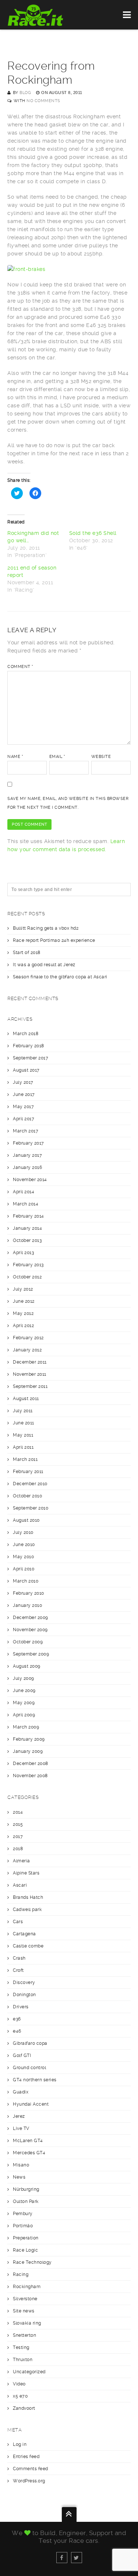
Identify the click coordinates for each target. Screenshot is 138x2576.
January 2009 (28, 1751)
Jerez (19, 2116)
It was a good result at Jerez (44, 965)
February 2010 (29, 1593)
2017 (18, 1837)
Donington (24, 1995)
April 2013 (23, 1253)
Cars (18, 1922)
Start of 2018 (27, 953)
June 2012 (24, 1301)
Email (57, 757)
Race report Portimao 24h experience (54, 940)
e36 (17, 2019)
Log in (20, 2444)
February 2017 (29, 1143)
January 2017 (27, 1155)
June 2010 (24, 1545)
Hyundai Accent (31, 2104)
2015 (18, 1824)
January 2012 (27, 1350)
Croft (18, 1970)
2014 (18, 1812)
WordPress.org (29, 2481)
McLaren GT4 (28, 2141)
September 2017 (31, 1058)
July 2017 (23, 1082)
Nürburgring (26, 2189)
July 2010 (23, 1532)
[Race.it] (36, 15)
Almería (22, 1861)
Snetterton (24, 2335)
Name (15, 757)
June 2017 (24, 1094)
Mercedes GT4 (29, 2153)
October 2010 (27, 1496)
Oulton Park (26, 2201)
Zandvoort (24, 2408)
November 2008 (30, 1776)
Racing (21, 2274)
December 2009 (31, 1618)
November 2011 (30, 1374)
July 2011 (23, 1411)
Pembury (23, 2214)
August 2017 (26, 1070)
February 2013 (28, 1265)
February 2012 (28, 1338)
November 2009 (30, 1630)
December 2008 (31, 1764)
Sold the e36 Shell (93, 533)
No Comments (43, 101)
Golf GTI (22, 2055)
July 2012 (23, 1289)
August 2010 (26, 1520)
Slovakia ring (27, 2323)
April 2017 (24, 1119)
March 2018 (26, 1034)
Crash (19, 1958)
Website (101, 757)
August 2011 (26, 1399)
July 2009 (24, 1678)
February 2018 (29, 1046)
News (19, 2177)
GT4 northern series (35, 2080)
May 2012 (23, 1313)
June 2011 (24, 1423)
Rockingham (27, 2287)
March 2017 (26, 1131)
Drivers (21, 2007)
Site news (24, 2311)
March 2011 (25, 1459)
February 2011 (28, 1472)
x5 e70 (20, 2396)
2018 (18, 1849)
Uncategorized (29, 2372)
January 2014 (27, 1228)
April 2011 (23, 1447)
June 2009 (24, 1691)
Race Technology (32, 2262)
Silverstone (25, 2299)
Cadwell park (27, 1910)
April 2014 (24, 1192)
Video (19, 2384)
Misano (21, 2165)
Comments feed (31, 2469)
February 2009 (29, 1739)
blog (25, 93)
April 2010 (24, 1569)
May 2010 (23, 1557)
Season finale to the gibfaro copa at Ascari (61, 977)
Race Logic (25, 2250)
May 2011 (23, 1435)
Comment (20, 667)
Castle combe (28, 1946)
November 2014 (30, 1180)
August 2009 (27, 1666)
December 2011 (30, 1362)
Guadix (21, 2092)
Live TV (21, 2128)
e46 (17, 2031)
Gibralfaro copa (30, 2043)
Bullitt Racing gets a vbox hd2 (46, 928)
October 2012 (27, 1277)
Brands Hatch (28, 1897)
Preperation (26, 2238)
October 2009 (28, 1642)
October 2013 (27, 1240)
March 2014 (26, 1204)
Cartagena (24, 1934)
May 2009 (24, 1703)
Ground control (29, 2068)
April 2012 (23, 1326)
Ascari (20, 1885)
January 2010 (27, 1605)
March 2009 (26, 1727)
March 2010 (26, 1581)
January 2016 (27, 1167)
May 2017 (23, 1107)
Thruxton (23, 2360)
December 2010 (30, 1484)
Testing (21, 2347)
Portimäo (23, 2226)
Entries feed (26, 2457)
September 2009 (31, 1654)
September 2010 (31, 1508)
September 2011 (30, 1386)
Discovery (24, 1983)
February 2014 (29, 1216)
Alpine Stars (26, 1873)
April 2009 (24, 1715)
